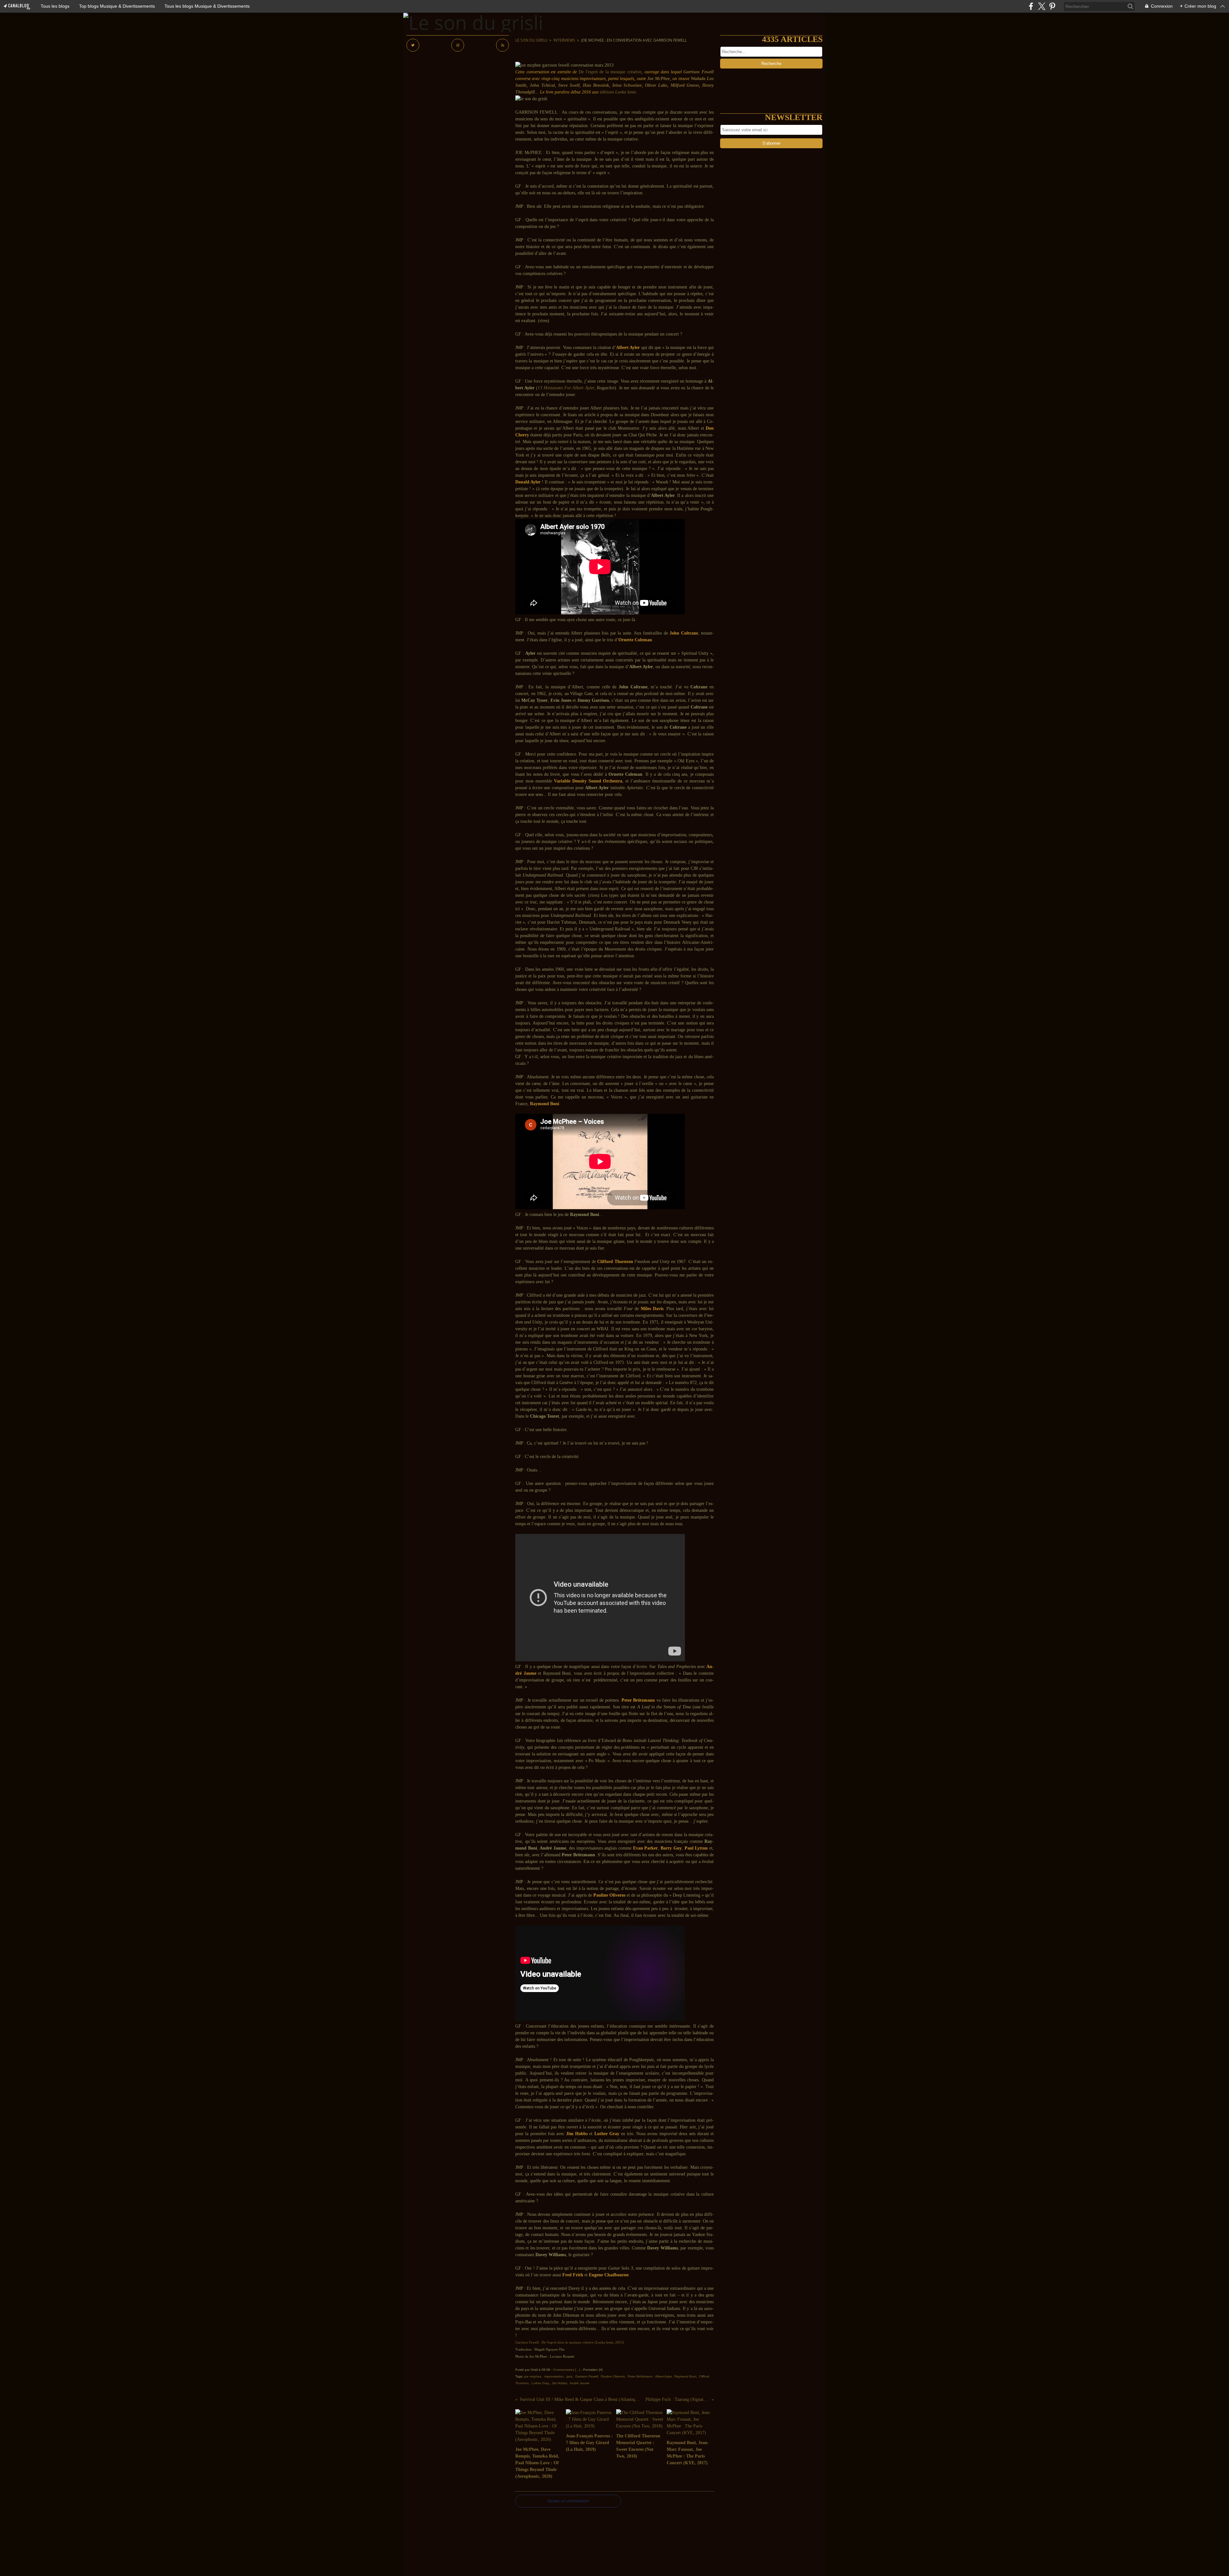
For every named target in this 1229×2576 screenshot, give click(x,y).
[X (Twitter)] (1042, 6)
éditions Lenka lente (618, 92)
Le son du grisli (531, 40)
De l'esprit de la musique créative (610, 72)
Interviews (564, 40)
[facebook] (1031, 6)
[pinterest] (1052, 6)
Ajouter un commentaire (568, 2501)
